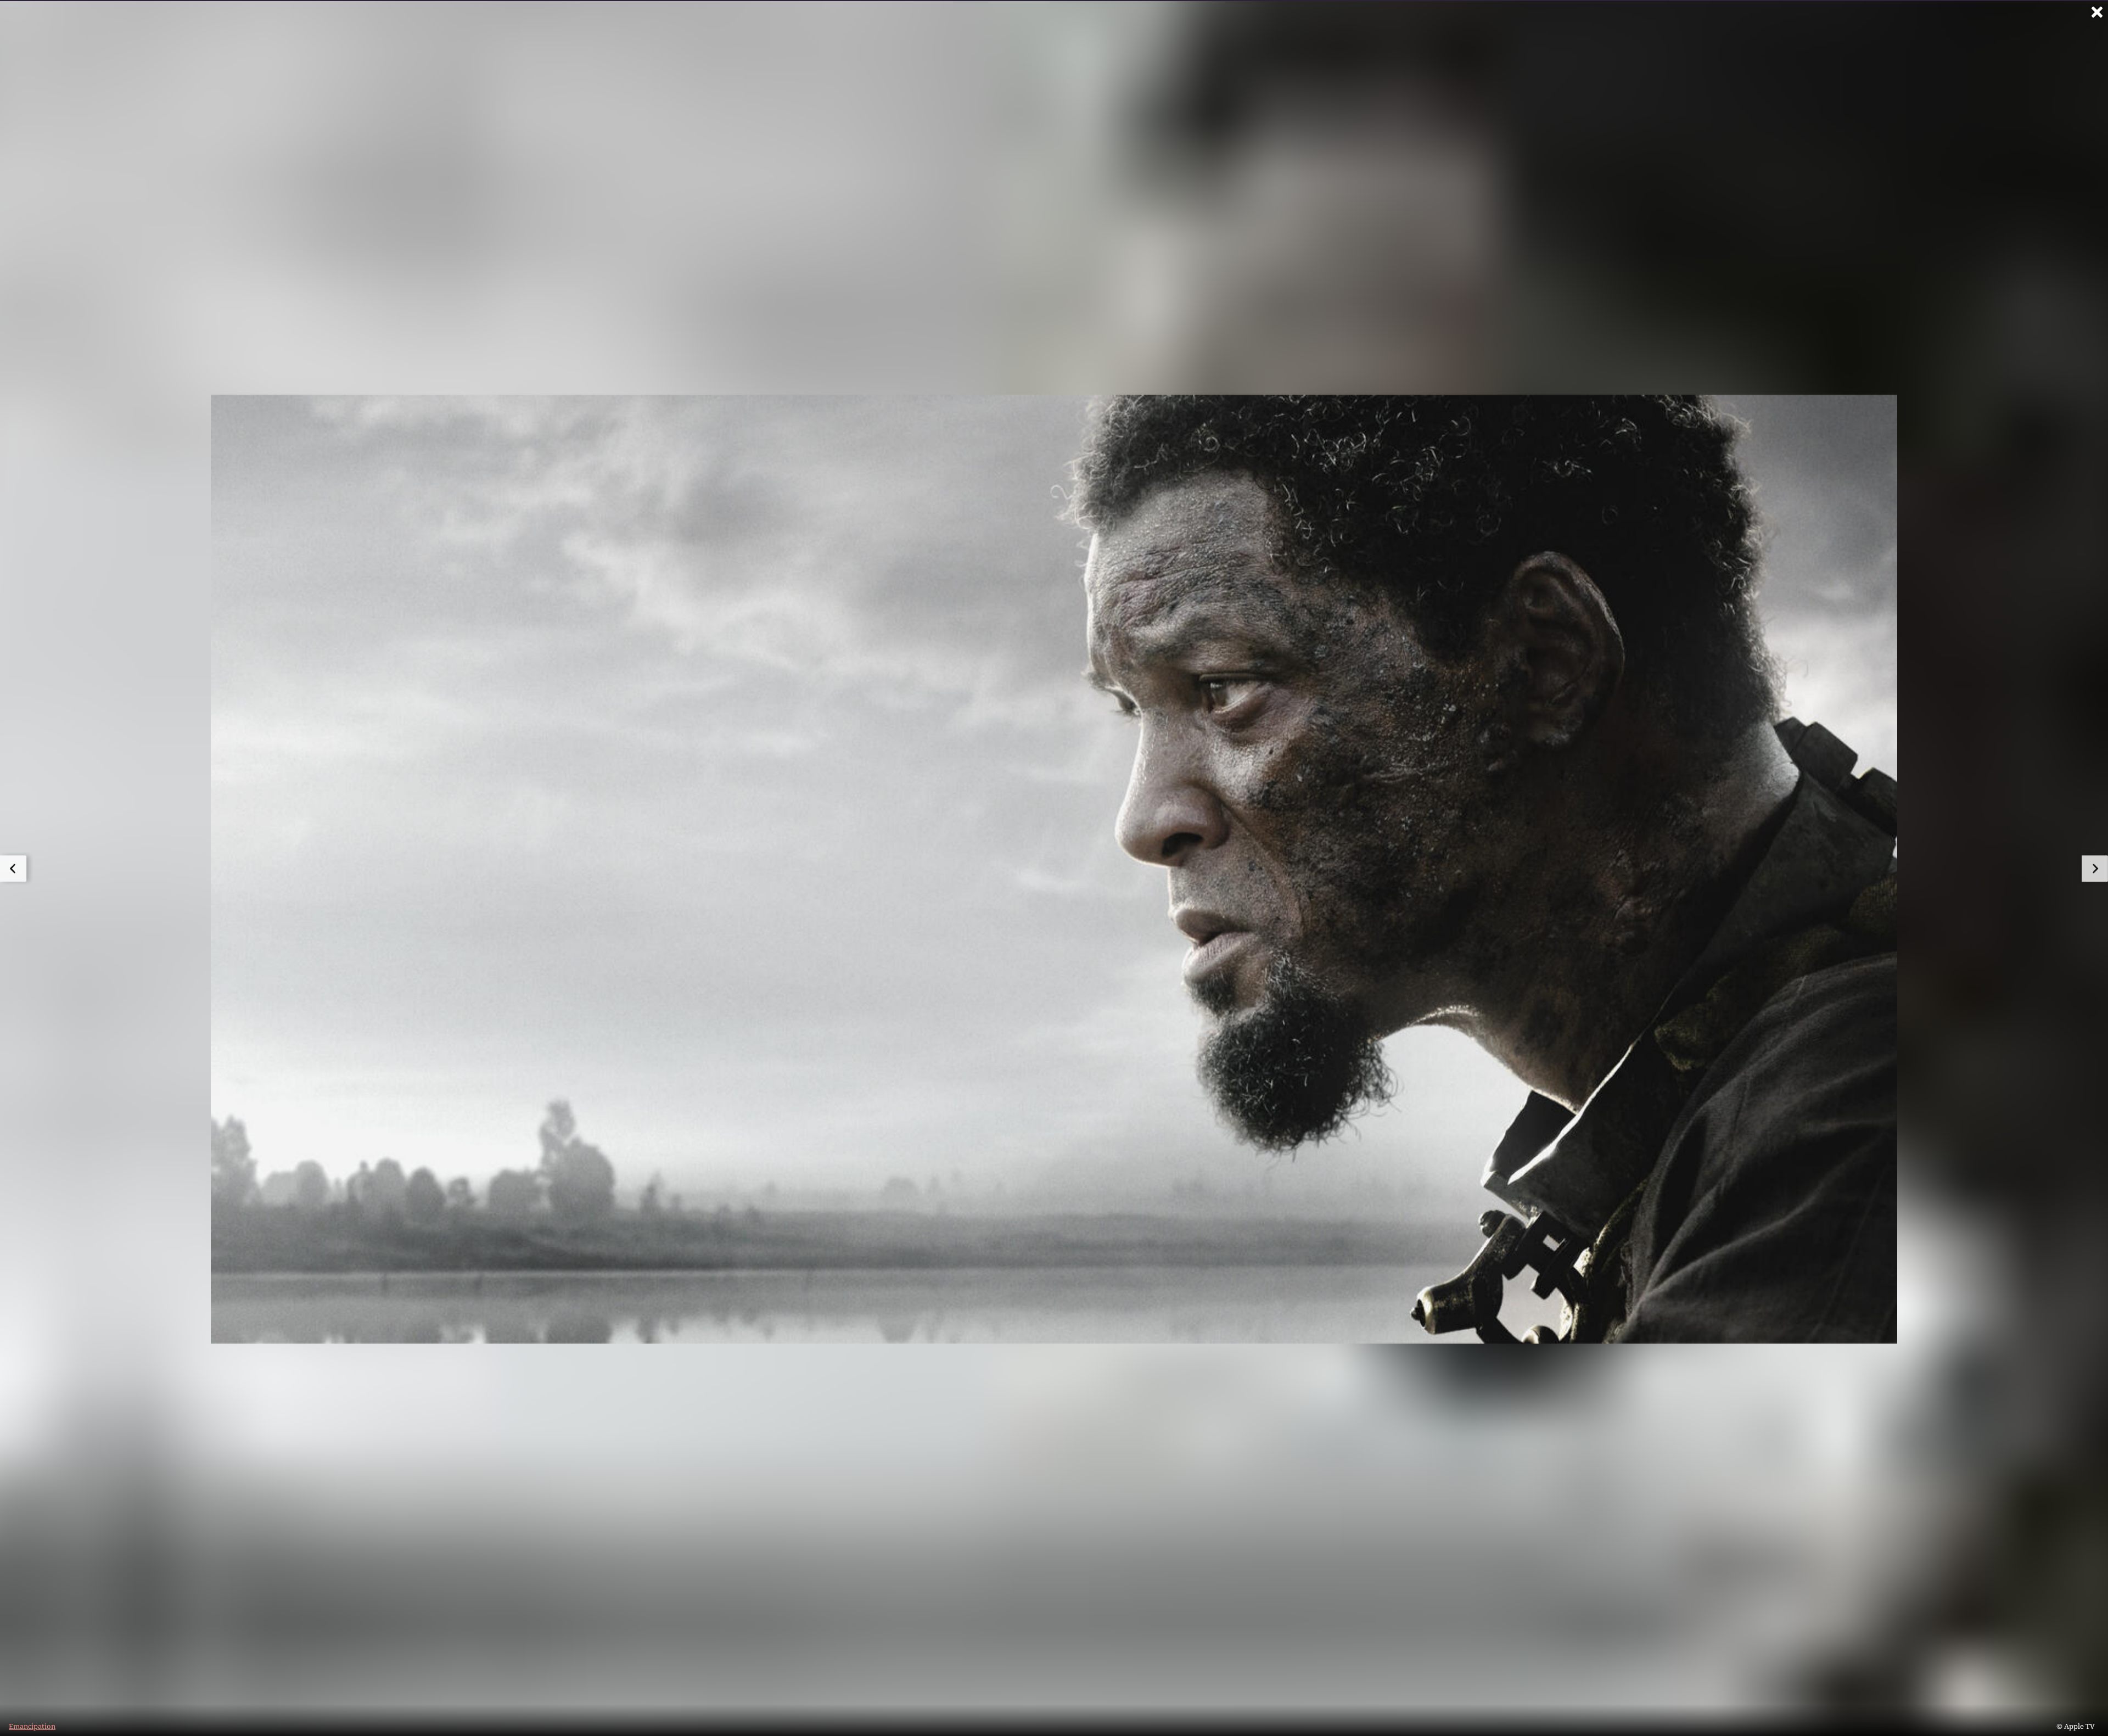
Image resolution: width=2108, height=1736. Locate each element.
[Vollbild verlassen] (2097, 12)
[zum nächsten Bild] (2095, 869)
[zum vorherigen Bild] (13, 869)
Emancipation (32, 1726)
